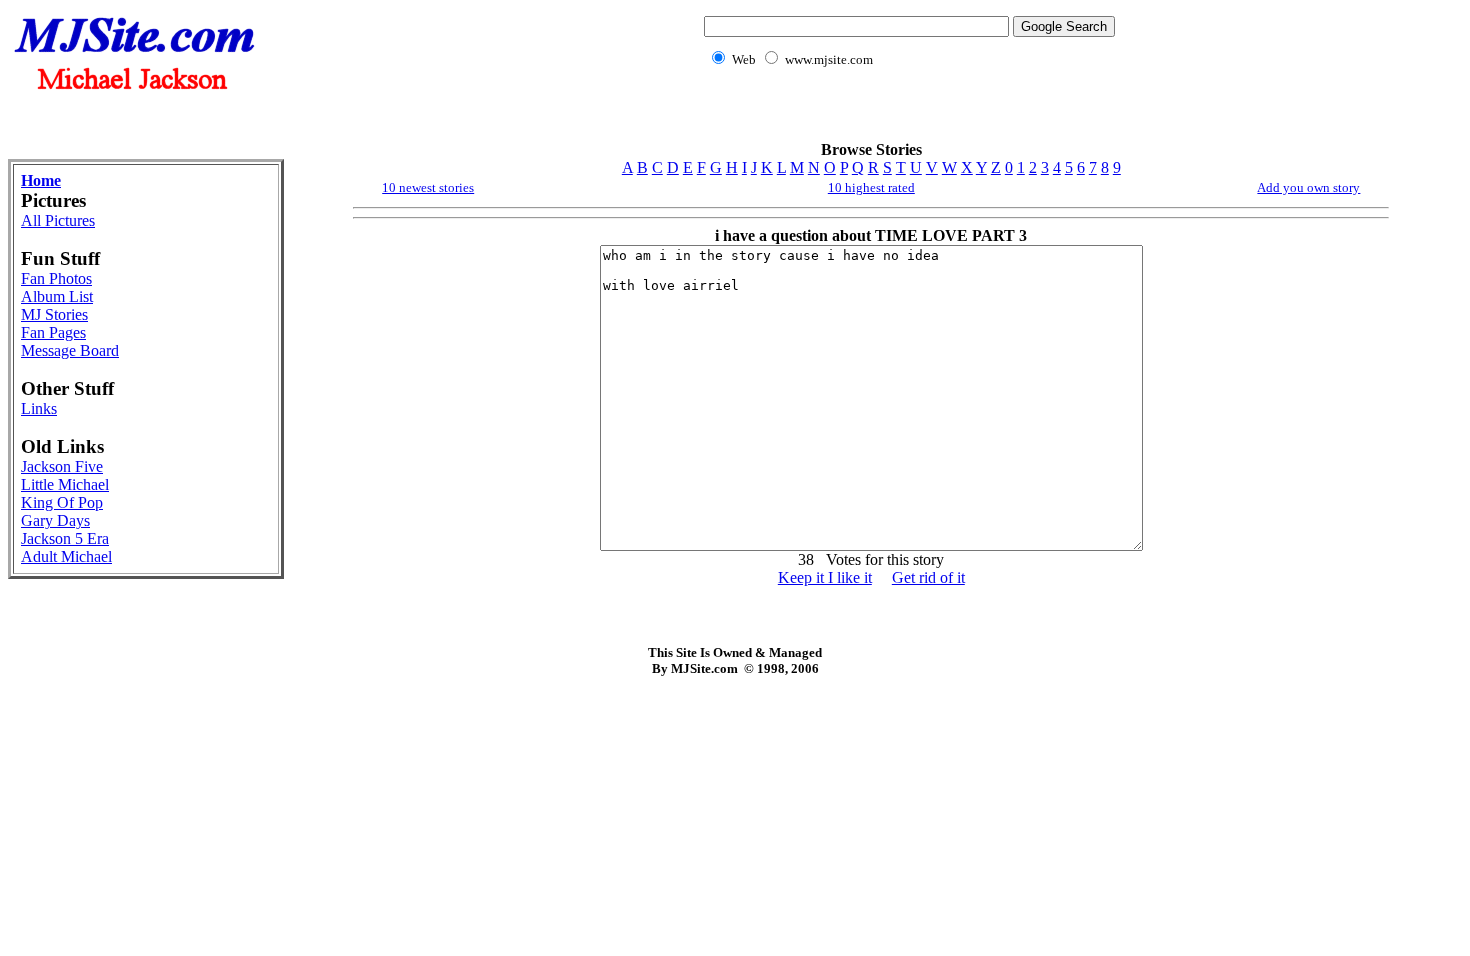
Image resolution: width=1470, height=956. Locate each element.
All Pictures (58, 220)
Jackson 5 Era (65, 538)
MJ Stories (54, 314)
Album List (57, 296)
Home (41, 180)
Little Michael (65, 484)
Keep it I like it (825, 577)
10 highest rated (871, 187)
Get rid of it (928, 577)
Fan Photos (56, 278)
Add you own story (1308, 187)
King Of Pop (62, 502)
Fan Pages (53, 332)
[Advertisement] (906, 115)
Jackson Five (62, 466)
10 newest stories (428, 187)
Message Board (70, 350)
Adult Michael (66, 556)
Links (39, 408)
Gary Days (55, 520)
